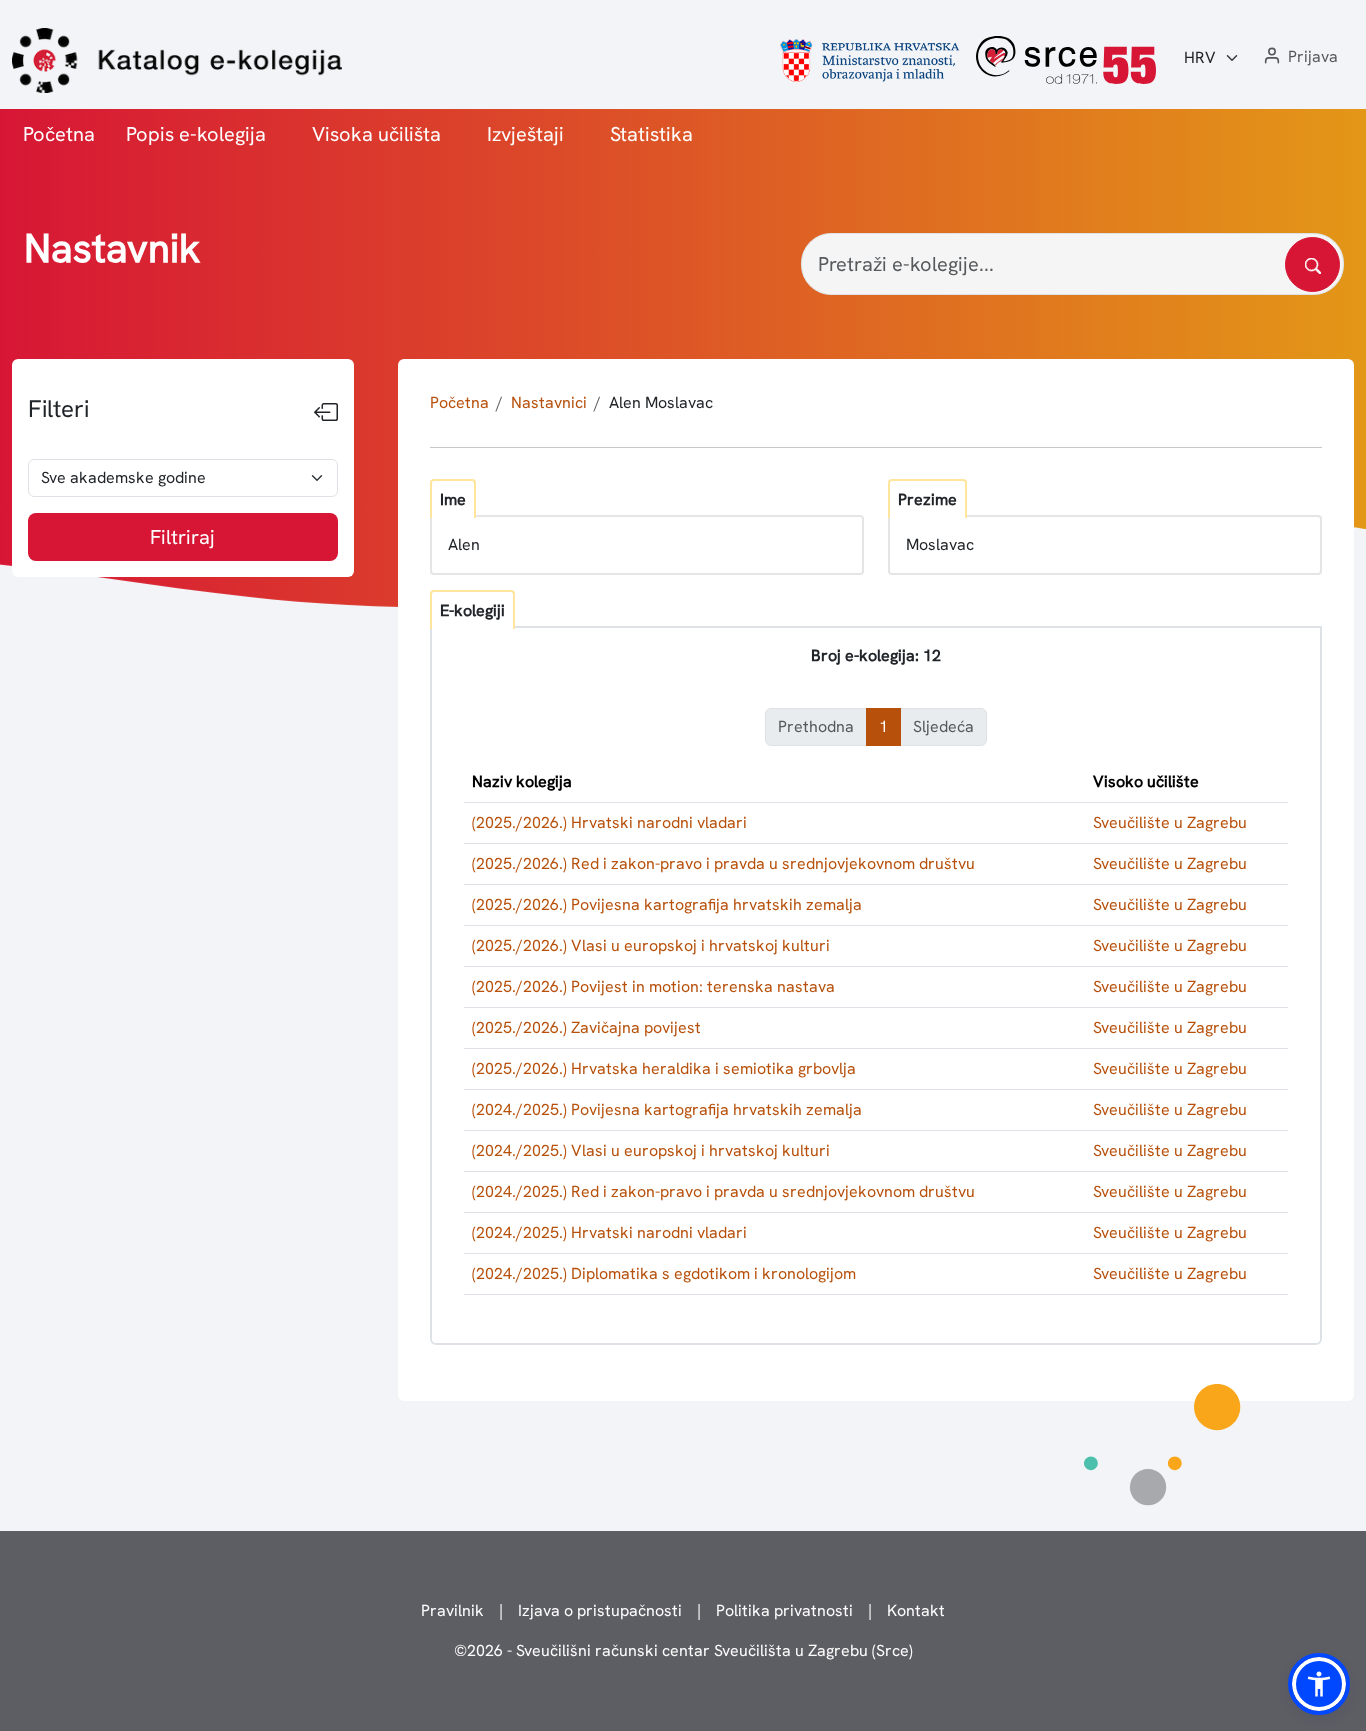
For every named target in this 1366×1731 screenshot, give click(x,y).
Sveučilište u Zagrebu (1170, 822)
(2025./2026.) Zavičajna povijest (586, 1027)
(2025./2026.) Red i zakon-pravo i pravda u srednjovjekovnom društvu (723, 863)
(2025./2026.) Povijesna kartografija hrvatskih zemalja (667, 904)
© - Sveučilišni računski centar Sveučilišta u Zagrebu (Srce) (683, 1650)
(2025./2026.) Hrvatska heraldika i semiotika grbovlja (664, 1068)
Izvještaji (525, 134)
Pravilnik (452, 1610)
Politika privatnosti (784, 1610)
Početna (59, 134)
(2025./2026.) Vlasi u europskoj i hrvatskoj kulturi (651, 945)
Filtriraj (182, 537)
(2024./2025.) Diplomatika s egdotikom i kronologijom (664, 1273)
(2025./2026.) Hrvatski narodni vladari (609, 822)
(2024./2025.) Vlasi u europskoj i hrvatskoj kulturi (651, 1150)
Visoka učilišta (376, 134)
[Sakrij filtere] (326, 413)
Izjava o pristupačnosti (600, 1610)
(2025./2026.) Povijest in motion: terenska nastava (653, 986)
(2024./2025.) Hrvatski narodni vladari (609, 1232)
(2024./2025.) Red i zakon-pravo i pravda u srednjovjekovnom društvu (723, 1191)
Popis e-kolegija (196, 134)
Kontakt (916, 1610)
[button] (1299, 57)
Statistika (651, 134)
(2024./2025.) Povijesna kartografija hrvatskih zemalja (667, 1109)
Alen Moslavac (661, 402)
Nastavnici (549, 402)
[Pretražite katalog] (1312, 264)
